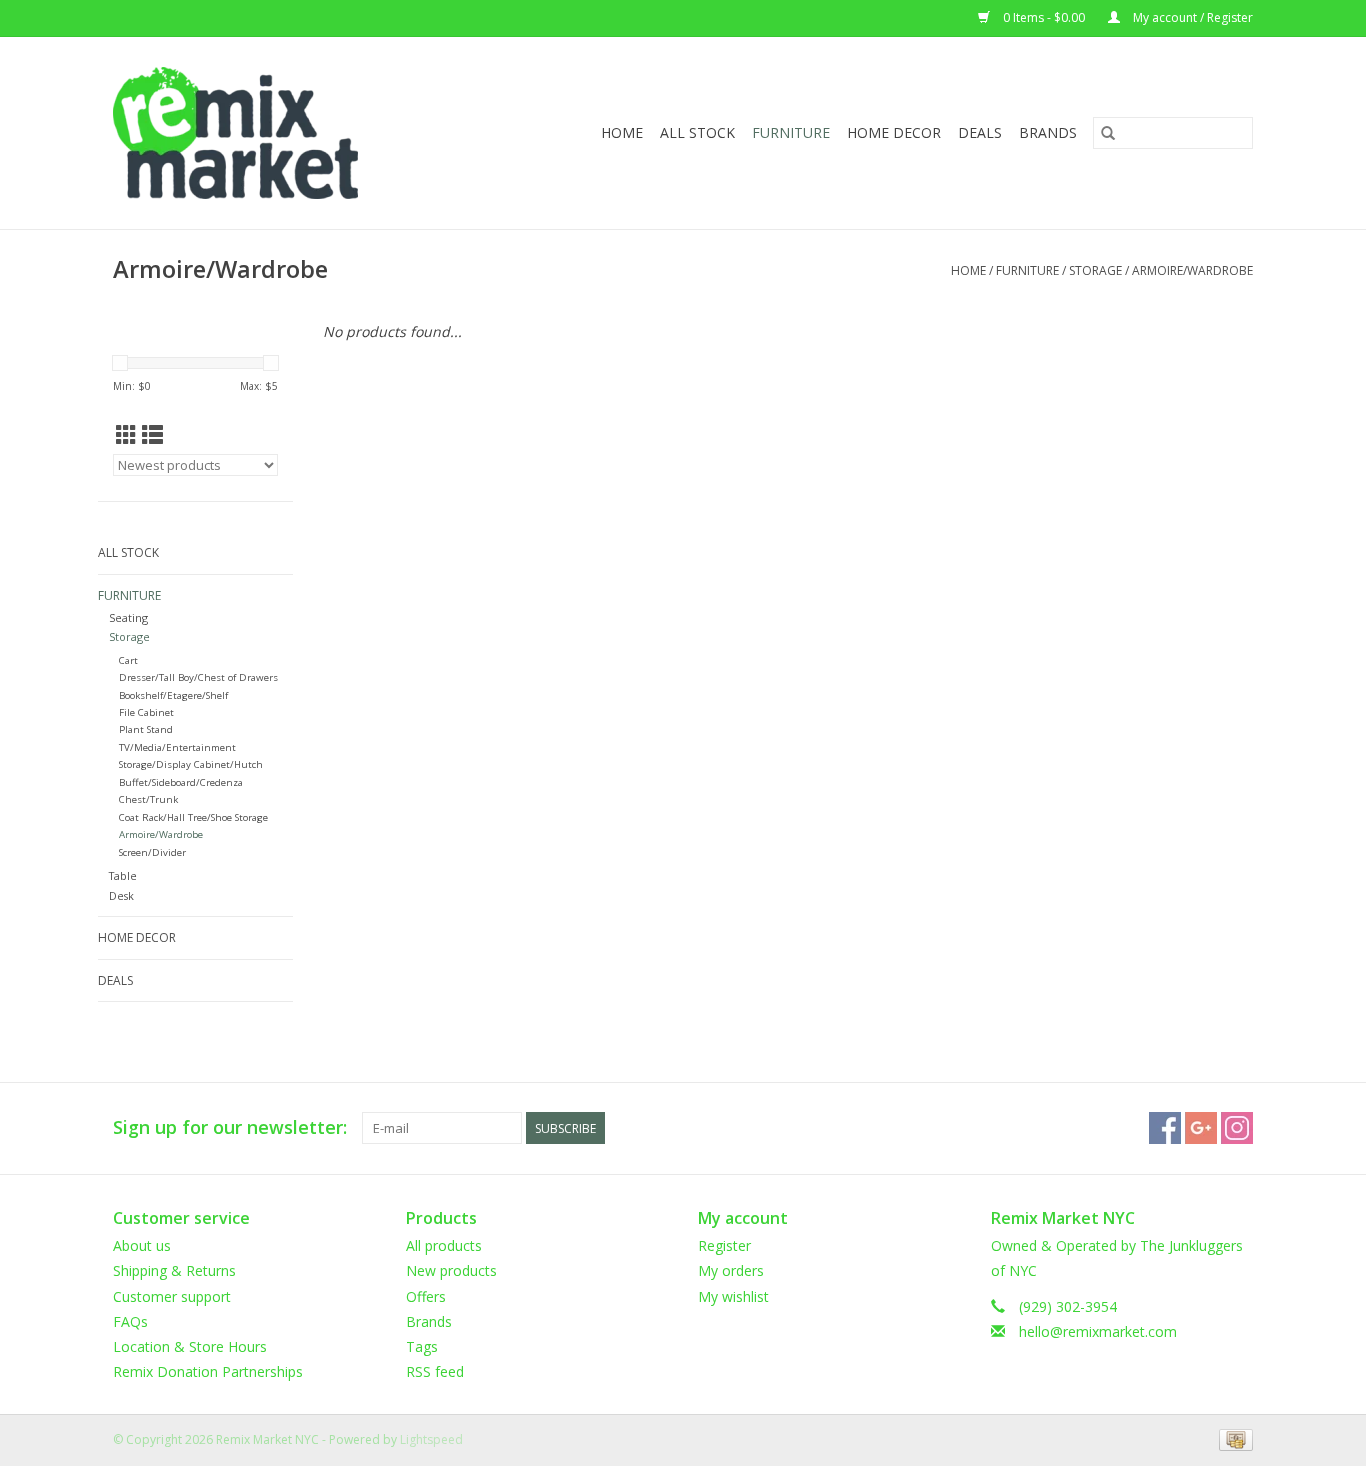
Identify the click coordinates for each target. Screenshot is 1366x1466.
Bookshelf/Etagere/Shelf (173, 695)
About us (142, 1245)
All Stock (697, 132)
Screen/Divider (152, 852)
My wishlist (733, 1296)
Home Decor (894, 132)
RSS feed (435, 1371)
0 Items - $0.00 (1044, 17)
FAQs (130, 1321)
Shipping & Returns (174, 1270)
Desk (121, 895)
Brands (1048, 132)
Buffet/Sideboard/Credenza (181, 782)
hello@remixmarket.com (1098, 1331)
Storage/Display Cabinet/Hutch (191, 764)
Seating (128, 617)
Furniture (791, 132)
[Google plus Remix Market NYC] (1201, 1128)
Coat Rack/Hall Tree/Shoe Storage (193, 817)
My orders (731, 1270)
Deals (980, 132)
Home (622, 132)
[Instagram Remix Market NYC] (1237, 1128)
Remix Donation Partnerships (208, 1371)
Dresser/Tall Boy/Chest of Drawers (198, 677)
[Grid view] (126, 435)
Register (724, 1245)
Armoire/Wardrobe (1192, 270)
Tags (422, 1346)
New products (451, 1270)
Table (123, 875)
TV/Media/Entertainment (177, 747)
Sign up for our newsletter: (230, 1127)
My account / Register (1191, 17)
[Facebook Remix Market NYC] (1165, 1128)
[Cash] (1232, 1439)
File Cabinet (146, 712)
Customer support (172, 1296)
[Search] (1108, 133)
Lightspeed (431, 1439)
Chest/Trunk (148, 799)
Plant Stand (146, 729)
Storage (1095, 270)
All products (444, 1245)
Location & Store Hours (190, 1346)
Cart (128, 660)
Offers (426, 1296)
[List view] (152, 435)
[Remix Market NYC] (267, 133)
